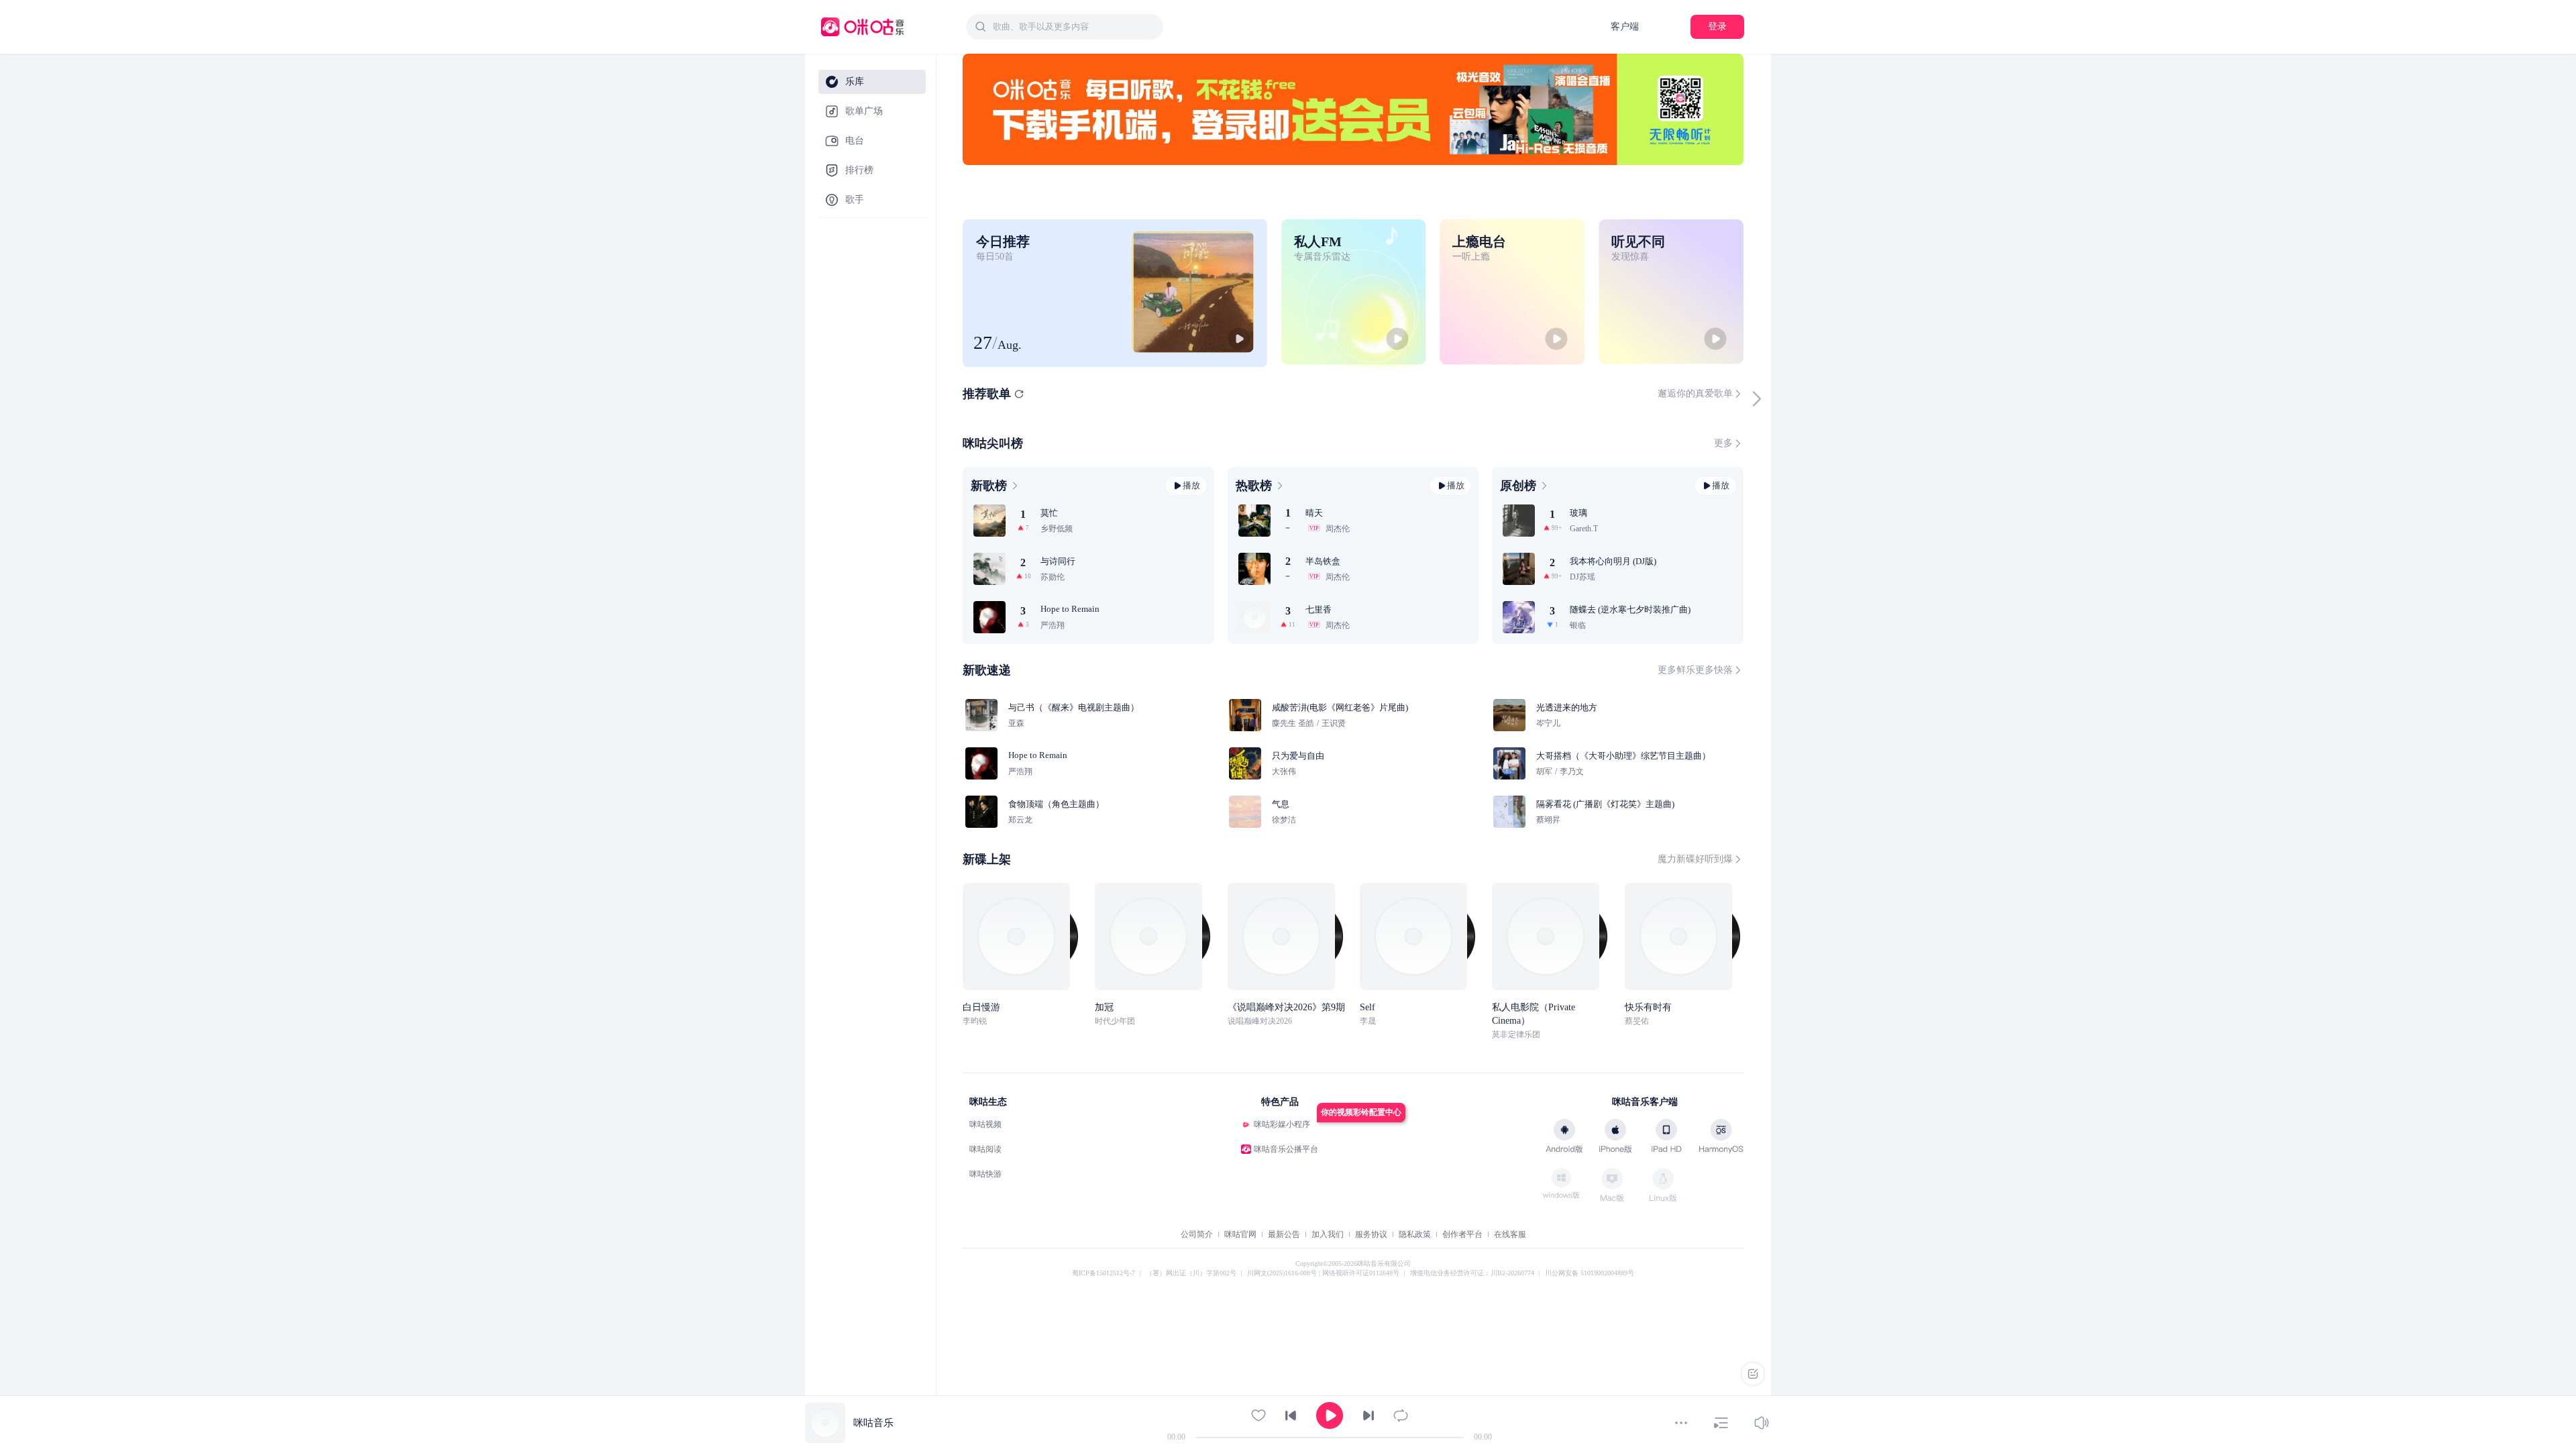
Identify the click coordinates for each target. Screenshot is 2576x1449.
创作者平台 (1462, 1238)
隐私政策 (1415, 1238)
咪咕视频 (985, 1128)
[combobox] (1065, 27)
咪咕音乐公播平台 (1286, 1152)
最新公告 (1284, 1238)
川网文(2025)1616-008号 (1283, 1276)
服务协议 (1371, 1238)
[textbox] (1074, 27)
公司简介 (1197, 1238)
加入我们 (1328, 1238)
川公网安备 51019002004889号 (1590, 1276)
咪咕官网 (1240, 1238)
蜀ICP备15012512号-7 (1104, 1276)
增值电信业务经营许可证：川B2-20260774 (1472, 1276)
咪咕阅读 (985, 1152)
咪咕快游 (985, 1177)
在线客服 (1510, 1238)
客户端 (1625, 26)
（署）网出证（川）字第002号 (1191, 1276)
